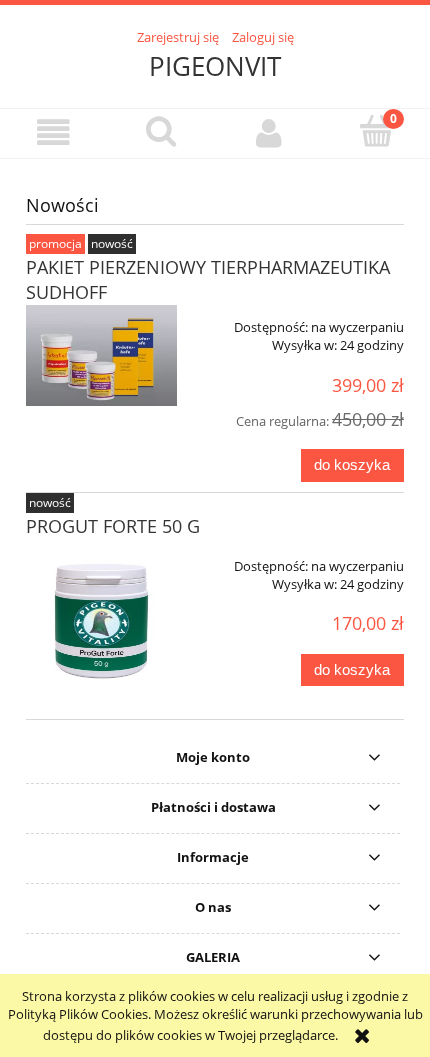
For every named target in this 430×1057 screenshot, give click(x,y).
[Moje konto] (269, 132)
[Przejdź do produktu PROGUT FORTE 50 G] (101, 619)
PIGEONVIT (215, 66)
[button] (54, 132)
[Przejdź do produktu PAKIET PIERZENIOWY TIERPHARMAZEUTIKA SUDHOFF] (101, 355)
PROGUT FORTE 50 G (113, 526)
